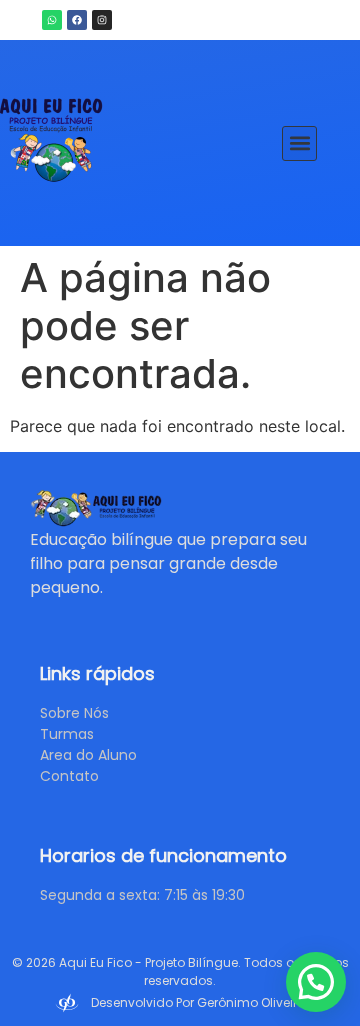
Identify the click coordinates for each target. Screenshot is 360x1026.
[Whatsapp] (52, 20)
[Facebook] (77, 20)
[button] (299, 143)
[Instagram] (102, 20)
